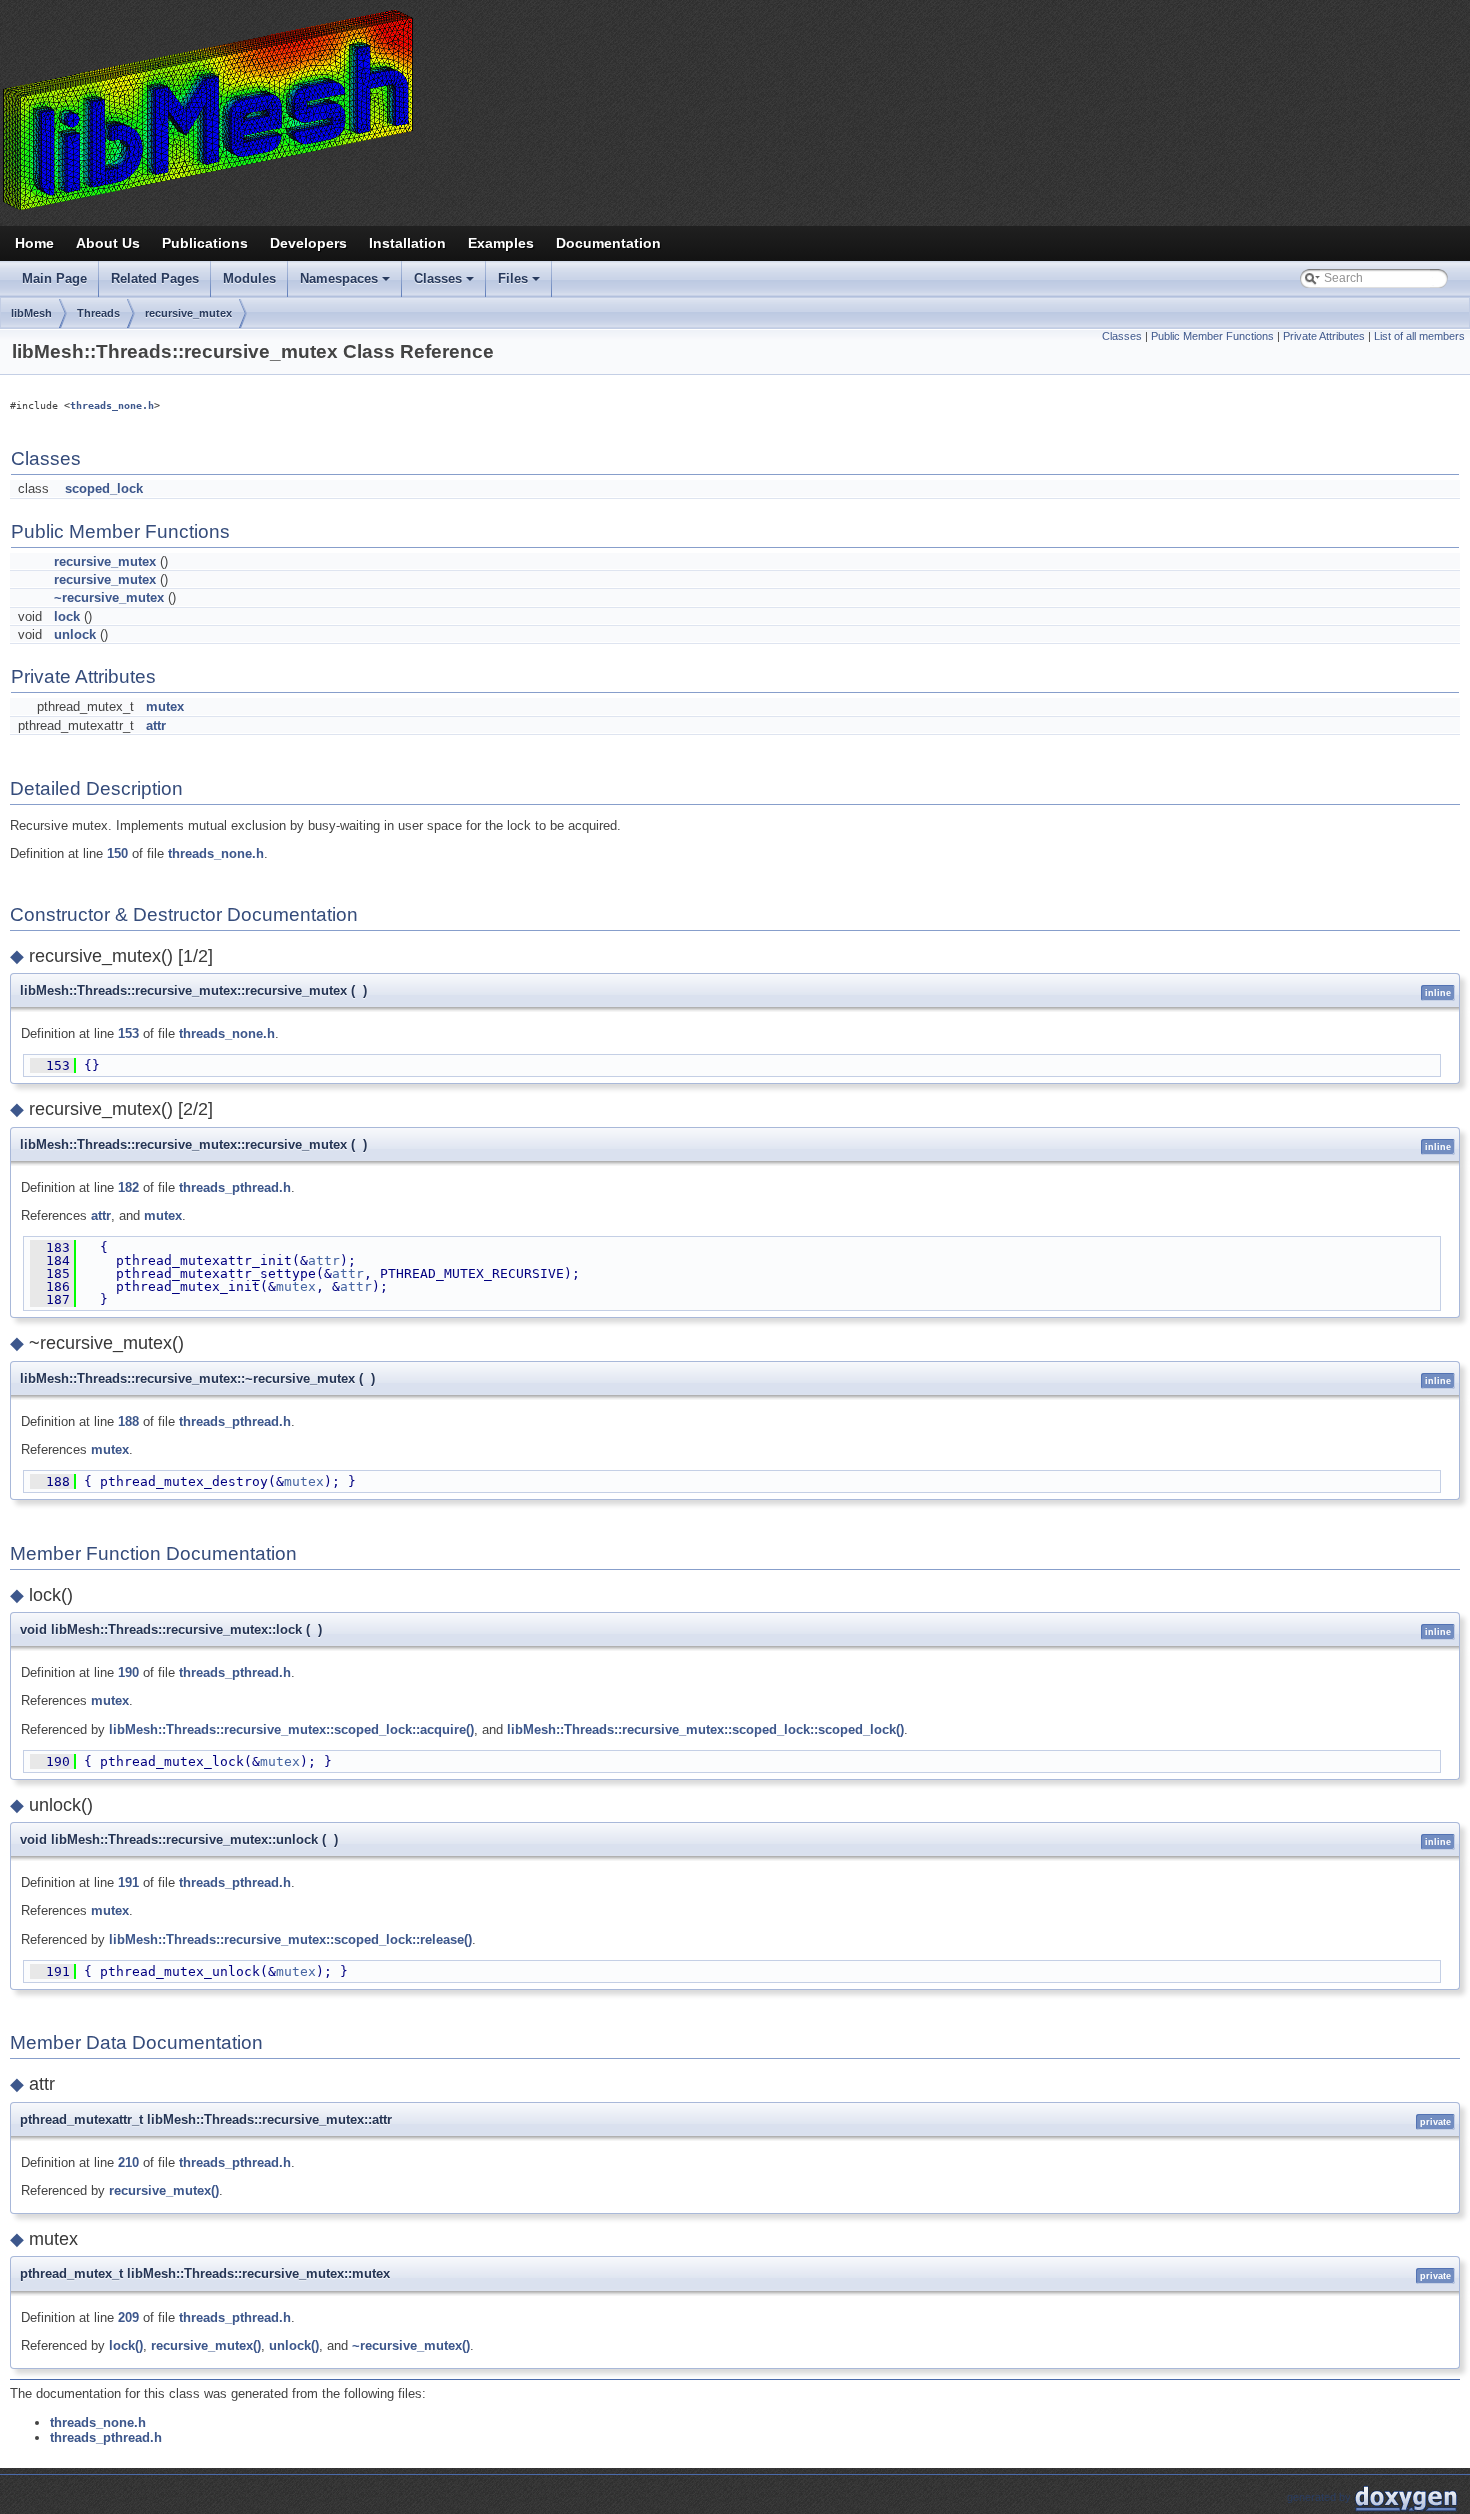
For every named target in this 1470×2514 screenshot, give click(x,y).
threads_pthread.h (235, 1187)
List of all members (1419, 336)
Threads (98, 313)
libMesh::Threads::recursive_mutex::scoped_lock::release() (290, 1939)
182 (128, 1187)
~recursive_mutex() (411, 2345)
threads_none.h (112, 405)
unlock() (294, 2345)
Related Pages (155, 278)
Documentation (608, 243)
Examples (501, 243)
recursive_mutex (188, 313)
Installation (407, 243)
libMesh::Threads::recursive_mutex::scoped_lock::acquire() (291, 1729)
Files (520, 284)
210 (128, 2162)
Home (34, 243)
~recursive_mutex (109, 597)
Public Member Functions (1212, 336)
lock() (126, 2345)
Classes (445, 284)
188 (128, 1421)
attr (156, 725)
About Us (108, 243)
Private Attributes (1324, 336)
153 (128, 1033)
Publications (205, 243)
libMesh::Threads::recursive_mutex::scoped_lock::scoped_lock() (705, 1729)
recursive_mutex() (164, 2190)
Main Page (54, 278)
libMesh (31, 313)
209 (128, 2317)
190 (128, 1672)
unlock (75, 634)
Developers (308, 243)
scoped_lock (104, 488)
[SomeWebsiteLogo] (735, 109)
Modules (249, 278)
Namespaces (346, 284)
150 (117, 853)
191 (128, 1882)
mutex (165, 706)
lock (67, 616)
